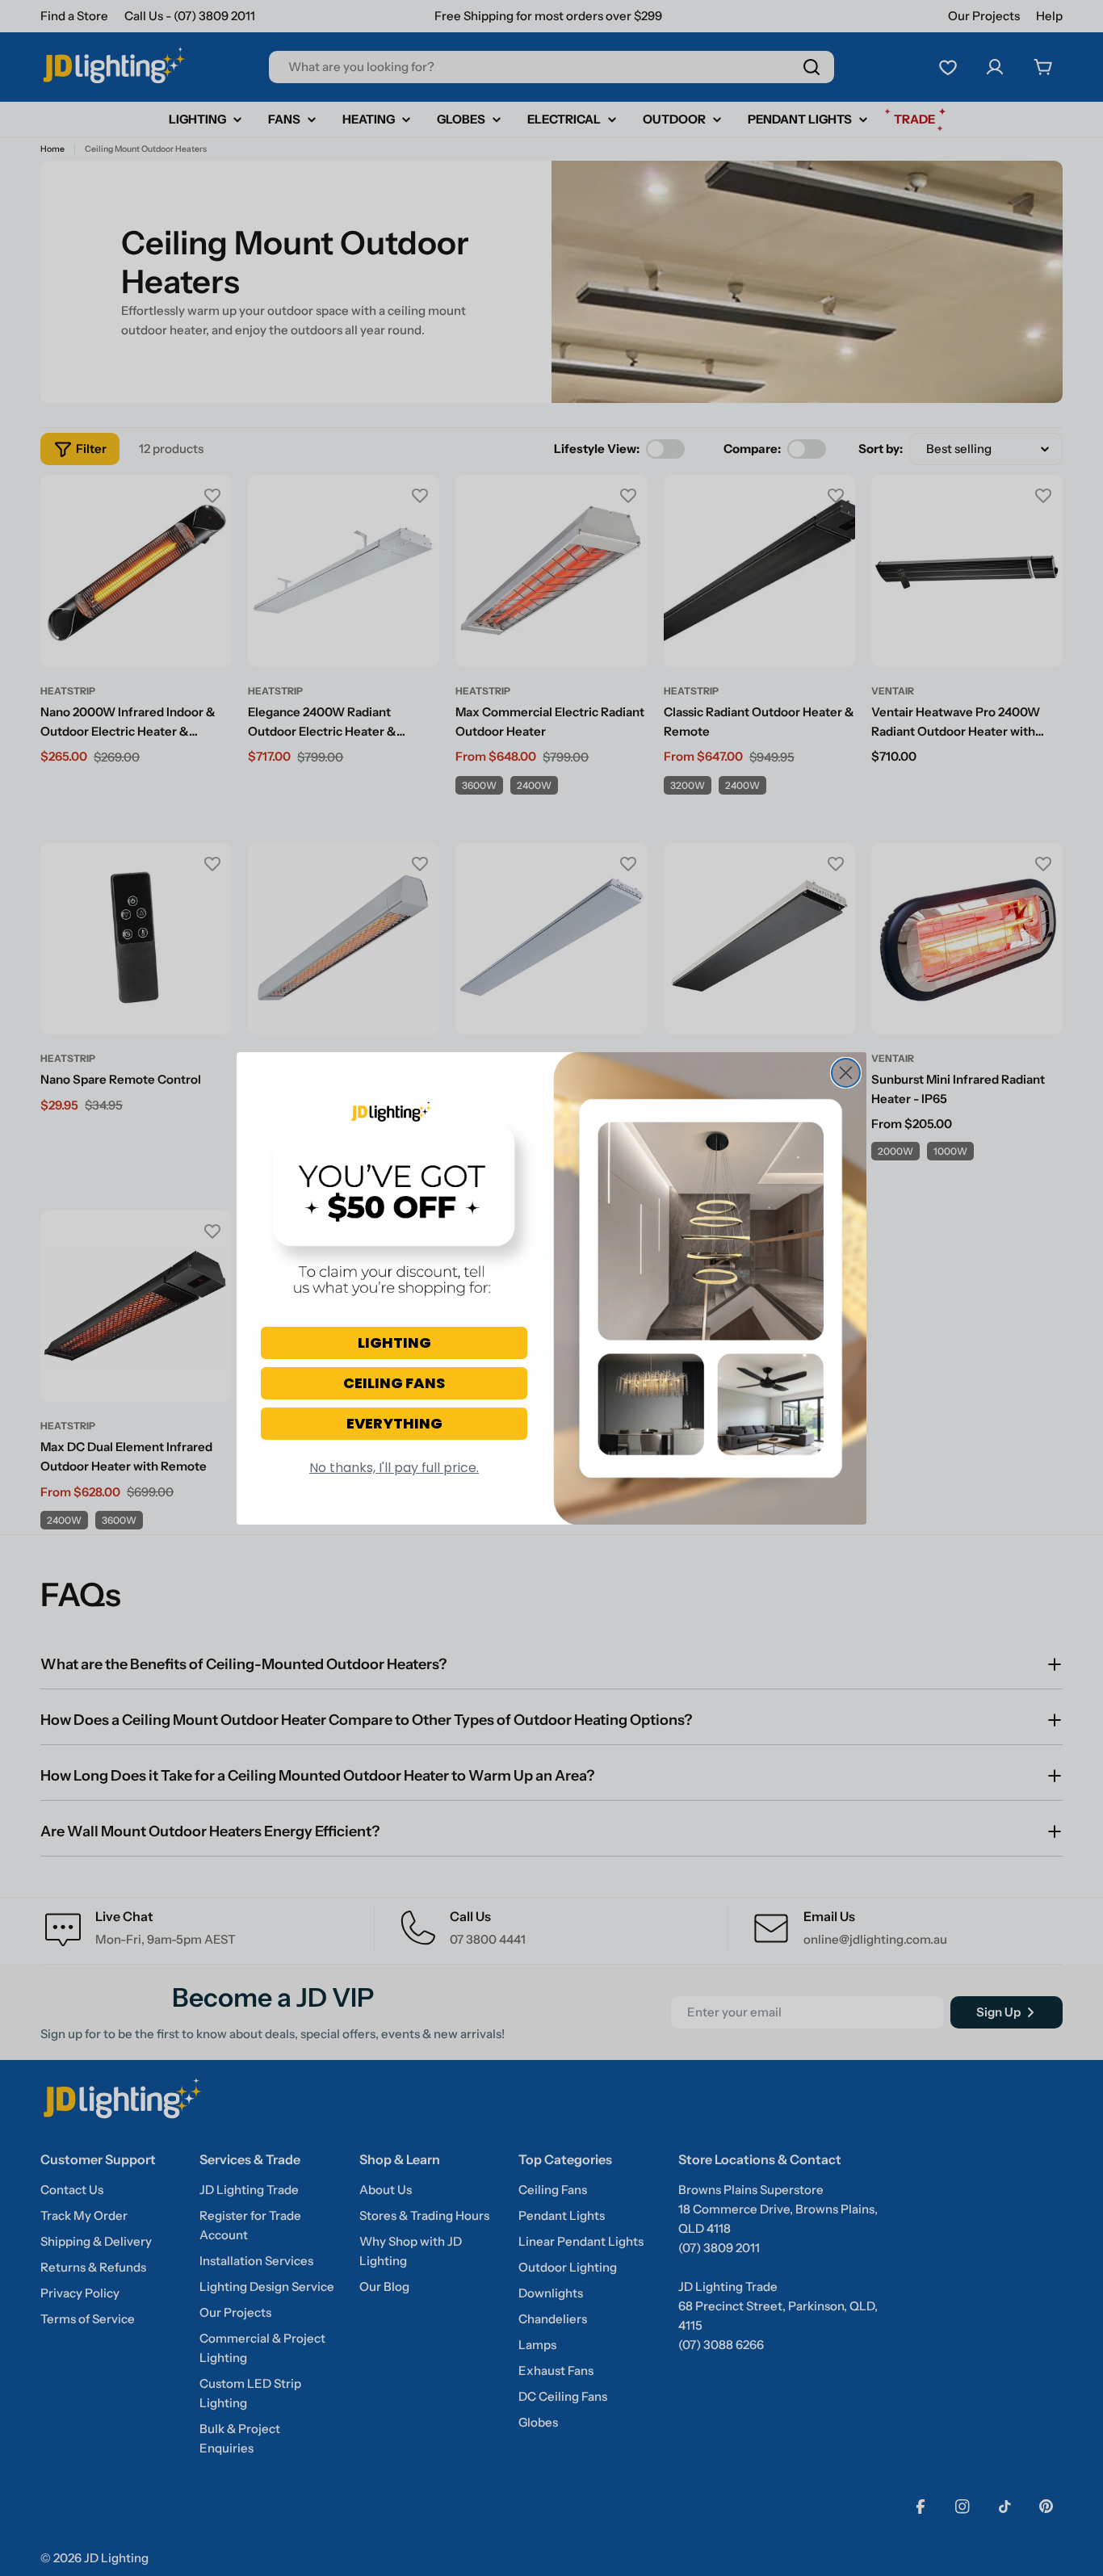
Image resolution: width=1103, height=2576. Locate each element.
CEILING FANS (394, 1383)
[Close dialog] (846, 1073)
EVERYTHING (394, 1423)
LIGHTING (394, 1343)
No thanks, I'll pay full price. (394, 1468)
